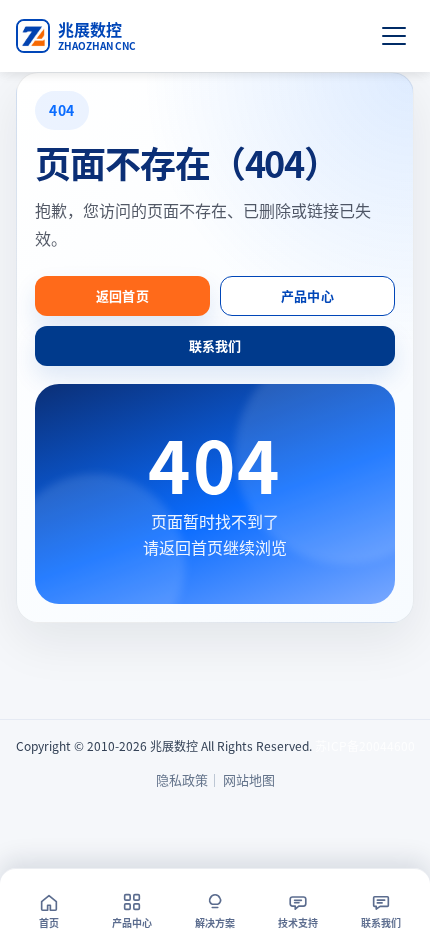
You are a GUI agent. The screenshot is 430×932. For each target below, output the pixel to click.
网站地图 (249, 780)
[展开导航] (394, 36)
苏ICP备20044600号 (371, 745)
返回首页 (122, 295)
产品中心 (307, 295)
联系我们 (215, 345)
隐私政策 (182, 780)
